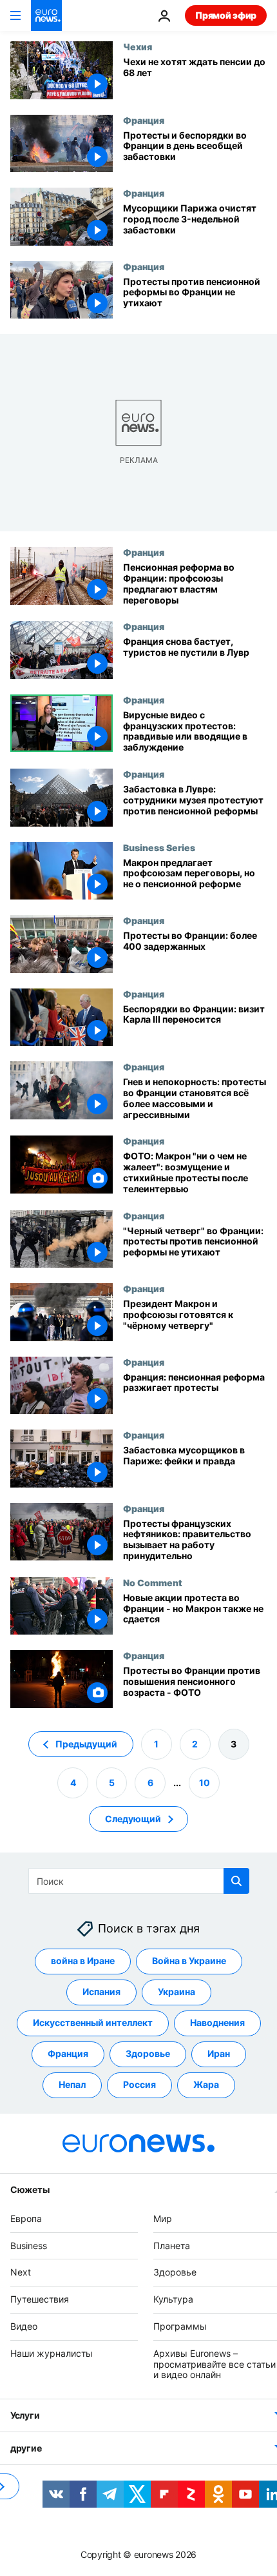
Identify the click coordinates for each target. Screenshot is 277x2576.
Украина (177, 1991)
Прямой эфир (226, 15)
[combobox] (139, 1881)
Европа (26, 2218)
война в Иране (83, 1961)
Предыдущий (86, 1744)
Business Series (159, 847)
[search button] (236, 1881)
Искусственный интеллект (93, 2022)
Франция (144, 120)
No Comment (153, 1582)
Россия (139, 2084)
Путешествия (40, 2299)
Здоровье (148, 2053)
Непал (72, 2084)
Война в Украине (189, 1961)
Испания (101, 1991)
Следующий (133, 1819)
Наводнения (217, 2022)
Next (21, 2272)
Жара (206, 2084)
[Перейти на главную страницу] (46, 15)
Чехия (138, 46)
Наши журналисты (52, 2353)
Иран (219, 2053)
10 (205, 1783)
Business (29, 2246)
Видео (24, 2326)
